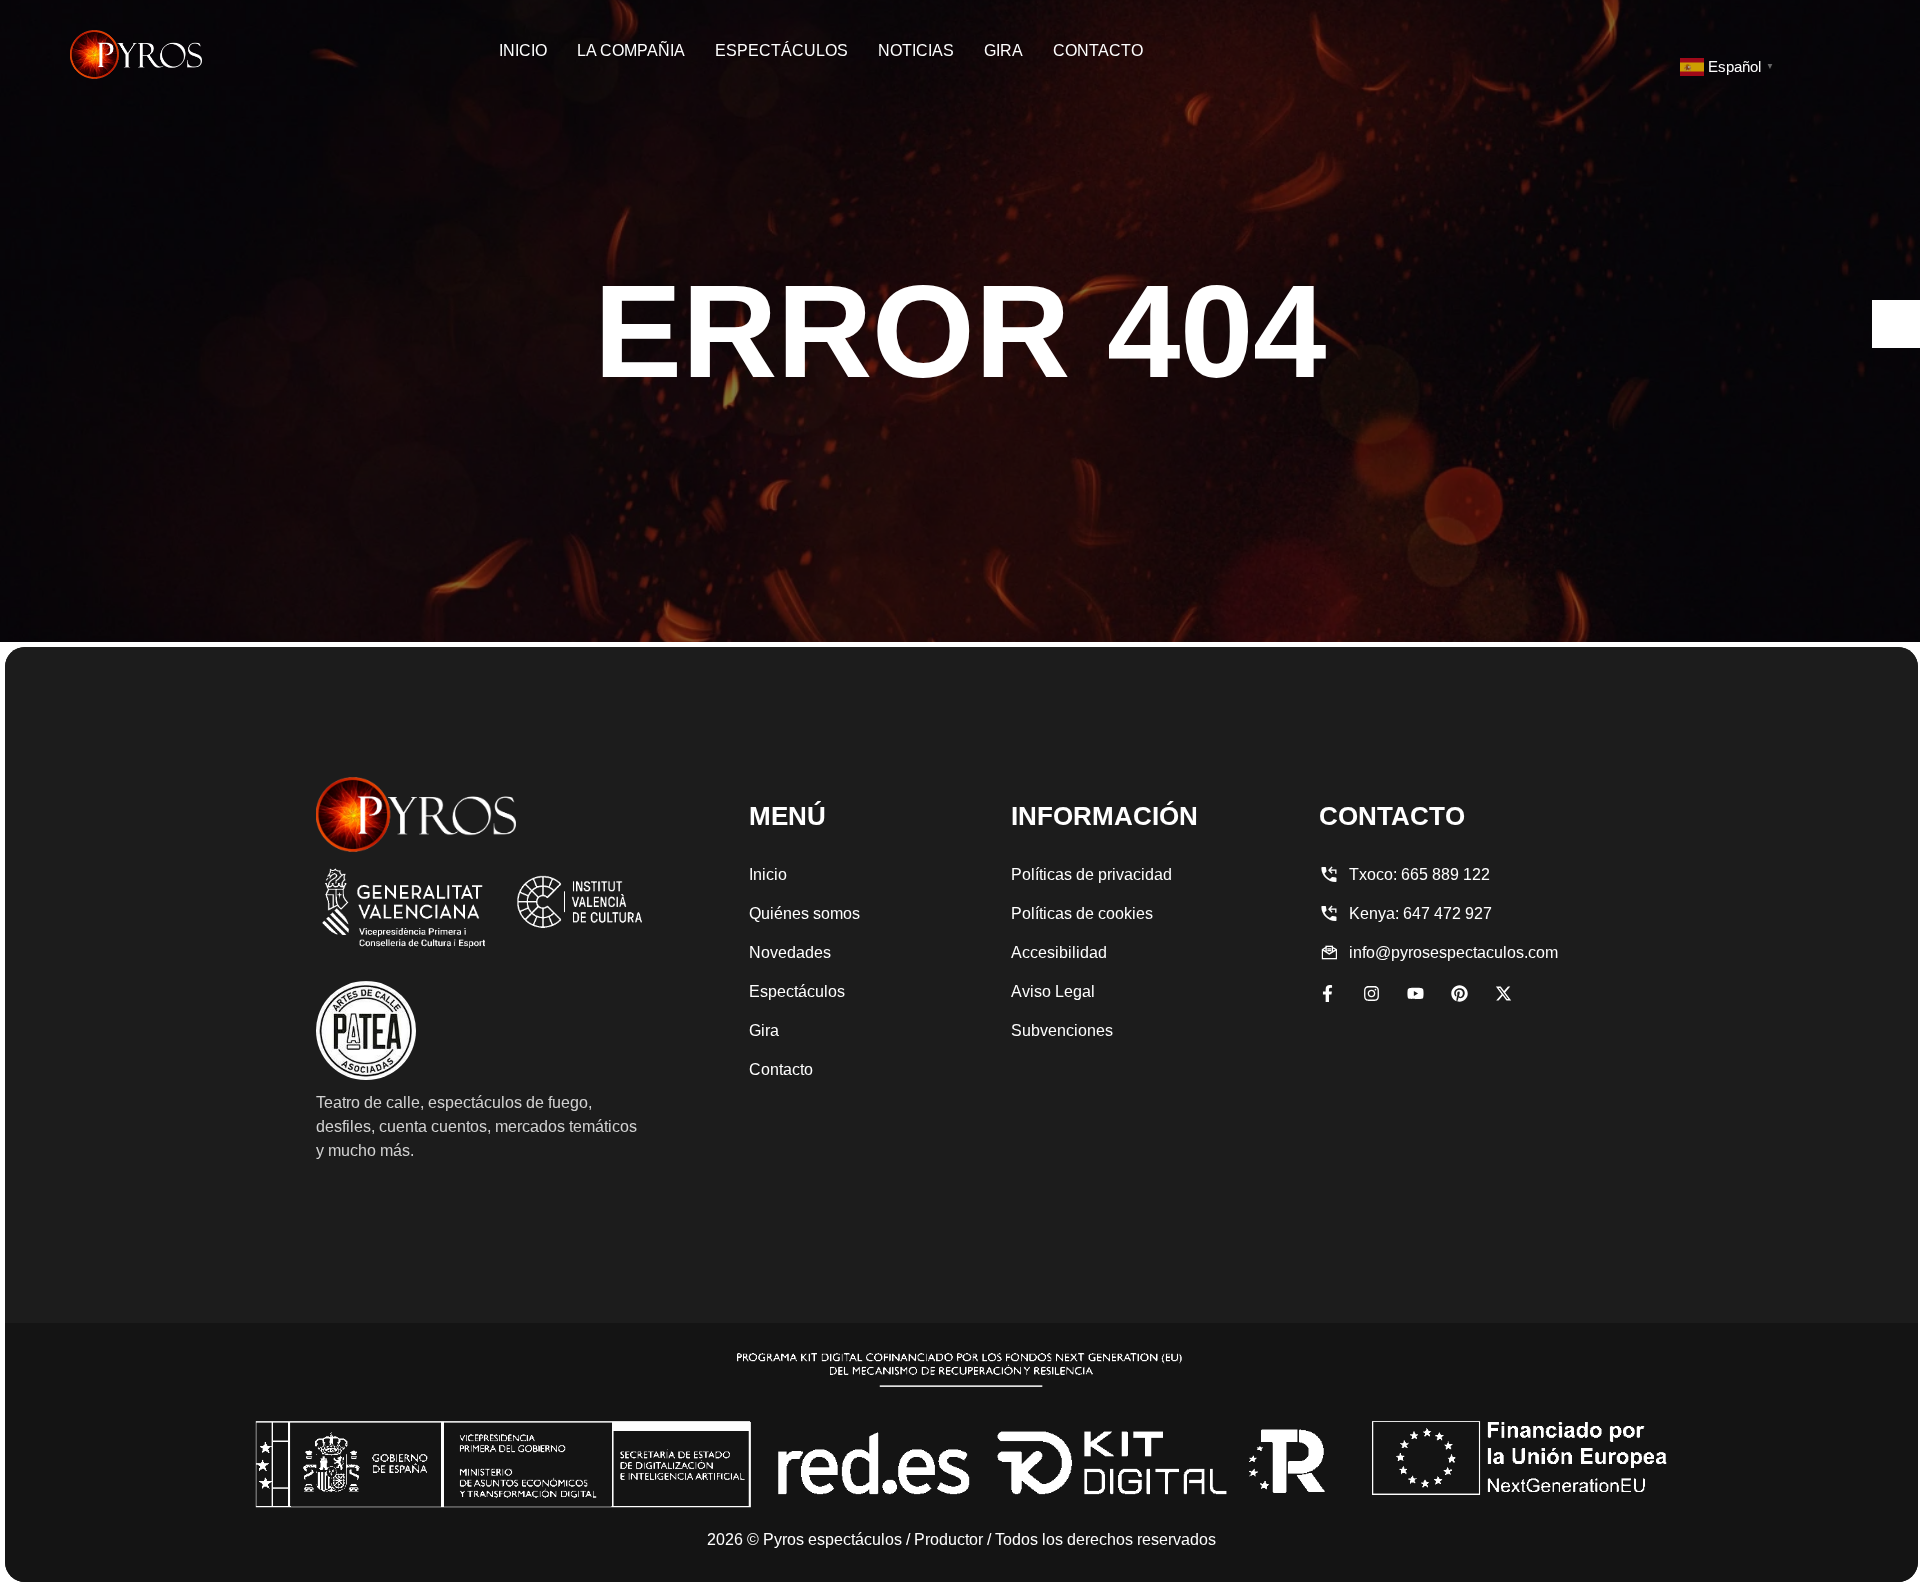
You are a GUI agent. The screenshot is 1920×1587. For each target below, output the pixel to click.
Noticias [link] (916, 50)
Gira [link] (1003, 50)
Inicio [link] (523, 50)
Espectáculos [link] (781, 50)
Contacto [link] (1098, 50)
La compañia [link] (631, 50)
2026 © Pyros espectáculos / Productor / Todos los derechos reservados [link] (961, 1539)
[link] (136, 54)
